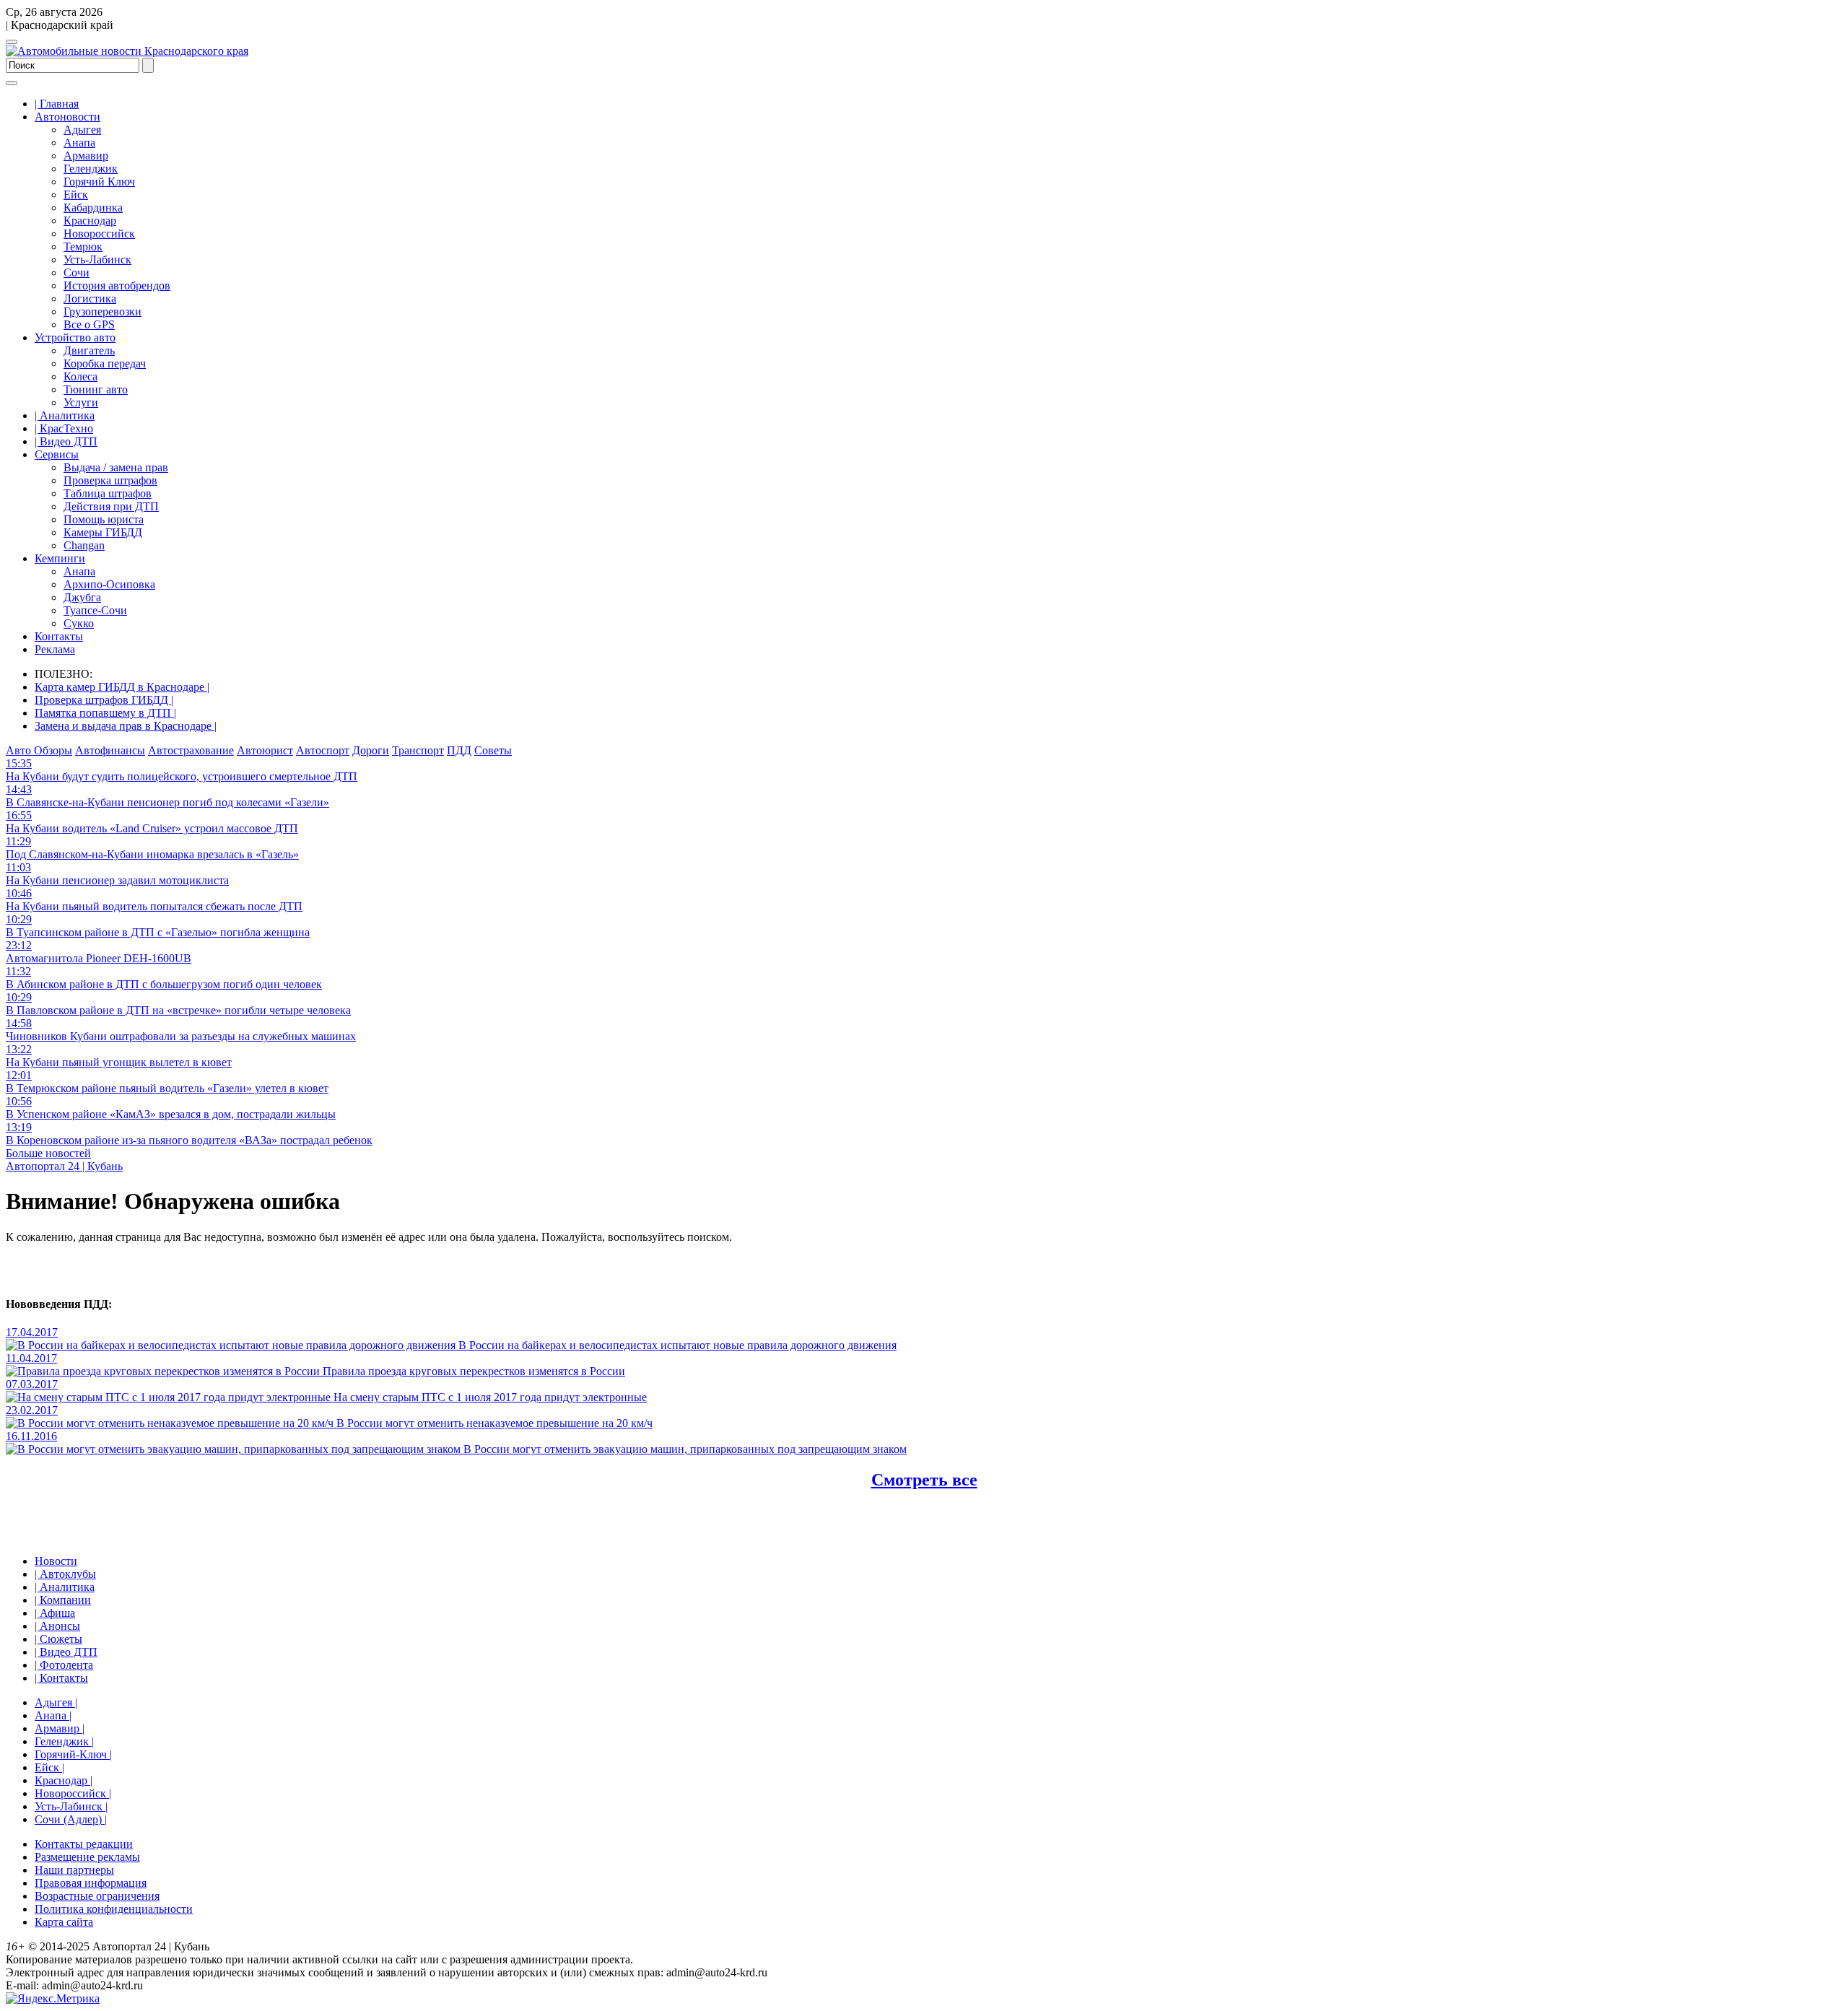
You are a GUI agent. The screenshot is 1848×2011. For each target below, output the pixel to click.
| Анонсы (57, 1626)
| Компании (63, 1600)
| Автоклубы (65, 1574)
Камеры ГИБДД (103, 532)
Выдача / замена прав (116, 467)
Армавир (86, 156)
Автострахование (191, 750)
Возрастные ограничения (97, 1896)
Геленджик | (64, 1741)
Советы (493, 750)
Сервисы (57, 454)
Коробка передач (105, 363)
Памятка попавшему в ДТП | (105, 713)
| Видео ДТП (66, 441)
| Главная (57, 104)
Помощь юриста (104, 519)
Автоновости (67, 117)
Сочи (77, 272)
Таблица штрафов (108, 493)
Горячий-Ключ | (73, 1754)
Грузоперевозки (103, 311)
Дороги (371, 750)
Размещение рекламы (87, 1857)
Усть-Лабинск (97, 259)
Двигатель (89, 350)
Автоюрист (265, 750)
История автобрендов (117, 285)
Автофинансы (110, 750)
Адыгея (82, 130)
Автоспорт (323, 750)
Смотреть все (924, 1480)
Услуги (81, 402)
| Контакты (61, 1678)
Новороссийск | (73, 1793)
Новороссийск (99, 234)
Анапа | (53, 1715)
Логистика (90, 298)
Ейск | (49, 1767)
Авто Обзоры (39, 750)
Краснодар (90, 221)
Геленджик (91, 169)
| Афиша (55, 1613)
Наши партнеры (74, 1870)
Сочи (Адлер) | (71, 1819)
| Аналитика (65, 415)
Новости (56, 1561)
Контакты (59, 636)
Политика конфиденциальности (114, 1909)
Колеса (80, 376)
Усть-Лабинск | (71, 1806)
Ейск (76, 195)
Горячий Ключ (99, 182)
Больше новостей (48, 1153)
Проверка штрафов (110, 480)
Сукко (79, 623)
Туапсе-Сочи (95, 610)
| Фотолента (64, 1665)
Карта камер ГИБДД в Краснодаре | (122, 687)
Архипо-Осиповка (109, 584)
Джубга (82, 597)
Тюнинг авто (96, 389)
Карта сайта (64, 1922)
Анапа (79, 143)
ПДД (459, 750)
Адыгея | (56, 1702)
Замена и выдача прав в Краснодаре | (126, 726)
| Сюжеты (58, 1639)
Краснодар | (64, 1780)
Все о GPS (89, 324)
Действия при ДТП (111, 506)
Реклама (55, 649)
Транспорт (418, 750)
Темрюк (83, 247)
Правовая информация (91, 1883)
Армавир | (60, 1728)
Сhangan (84, 545)
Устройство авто (75, 337)
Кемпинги (60, 558)
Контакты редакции (84, 1844)
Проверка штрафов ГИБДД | (104, 700)
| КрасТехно (64, 428)
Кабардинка (93, 208)
